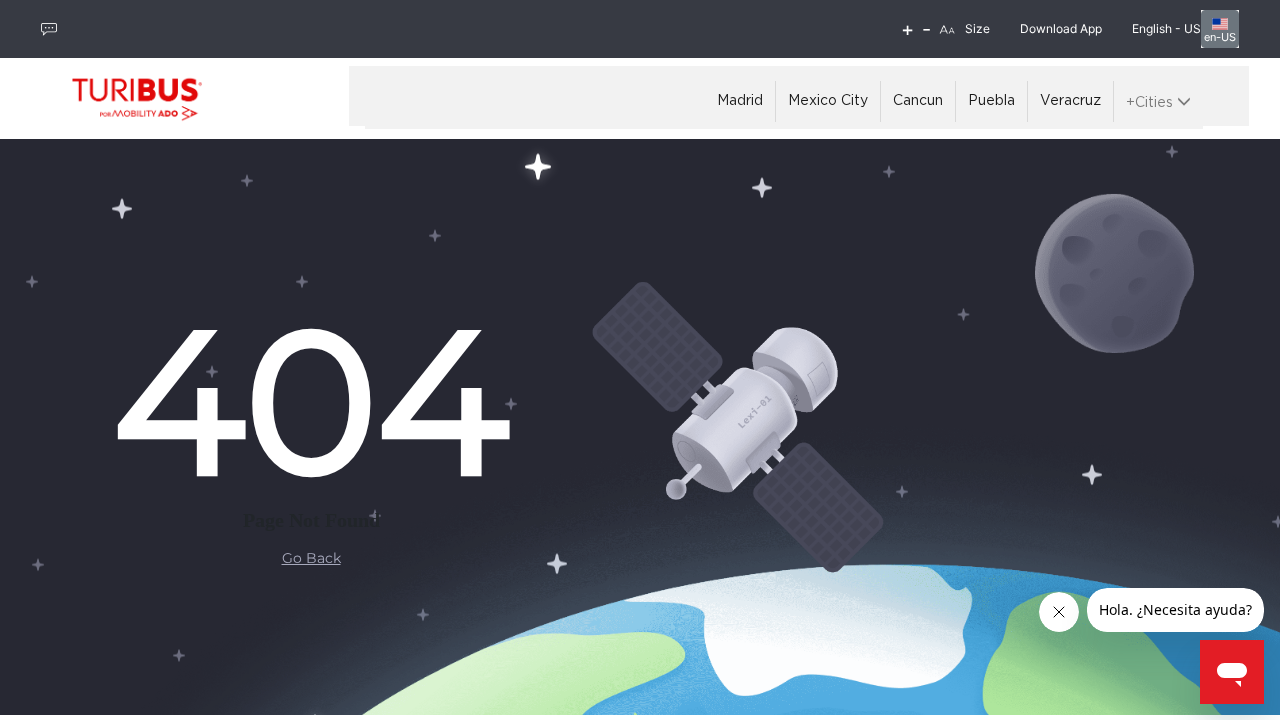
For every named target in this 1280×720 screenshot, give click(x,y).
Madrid (740, 101)
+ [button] (907, 29)
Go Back (311, 558)
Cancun (918, 101)
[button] (947, 29)
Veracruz (1070, 101)
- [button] (926, 29)
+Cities (1151, 103)
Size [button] (977, 28)
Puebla (991, 101)
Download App (1061, 28)
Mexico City (828, 101)
